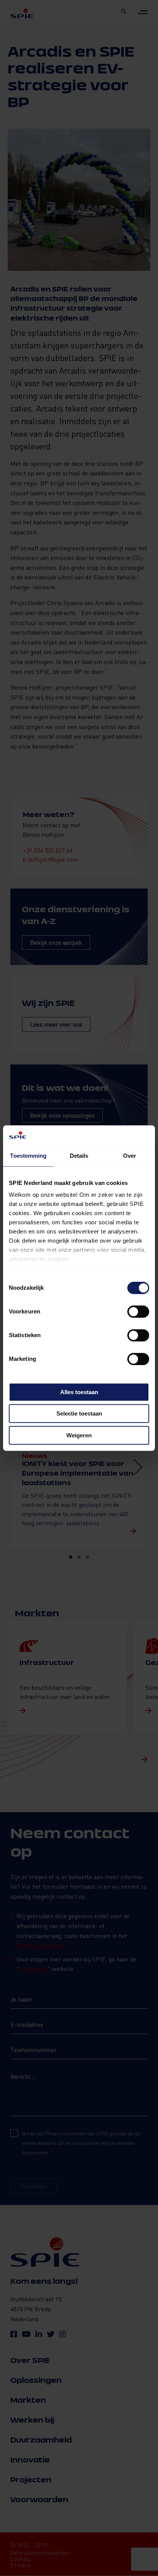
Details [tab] (79, 1156)
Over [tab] (130, 1156)
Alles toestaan (79, 1392)
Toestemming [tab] (28, 1156)
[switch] (138, 1312)
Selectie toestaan (79, 1414)
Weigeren (79, 1435)
